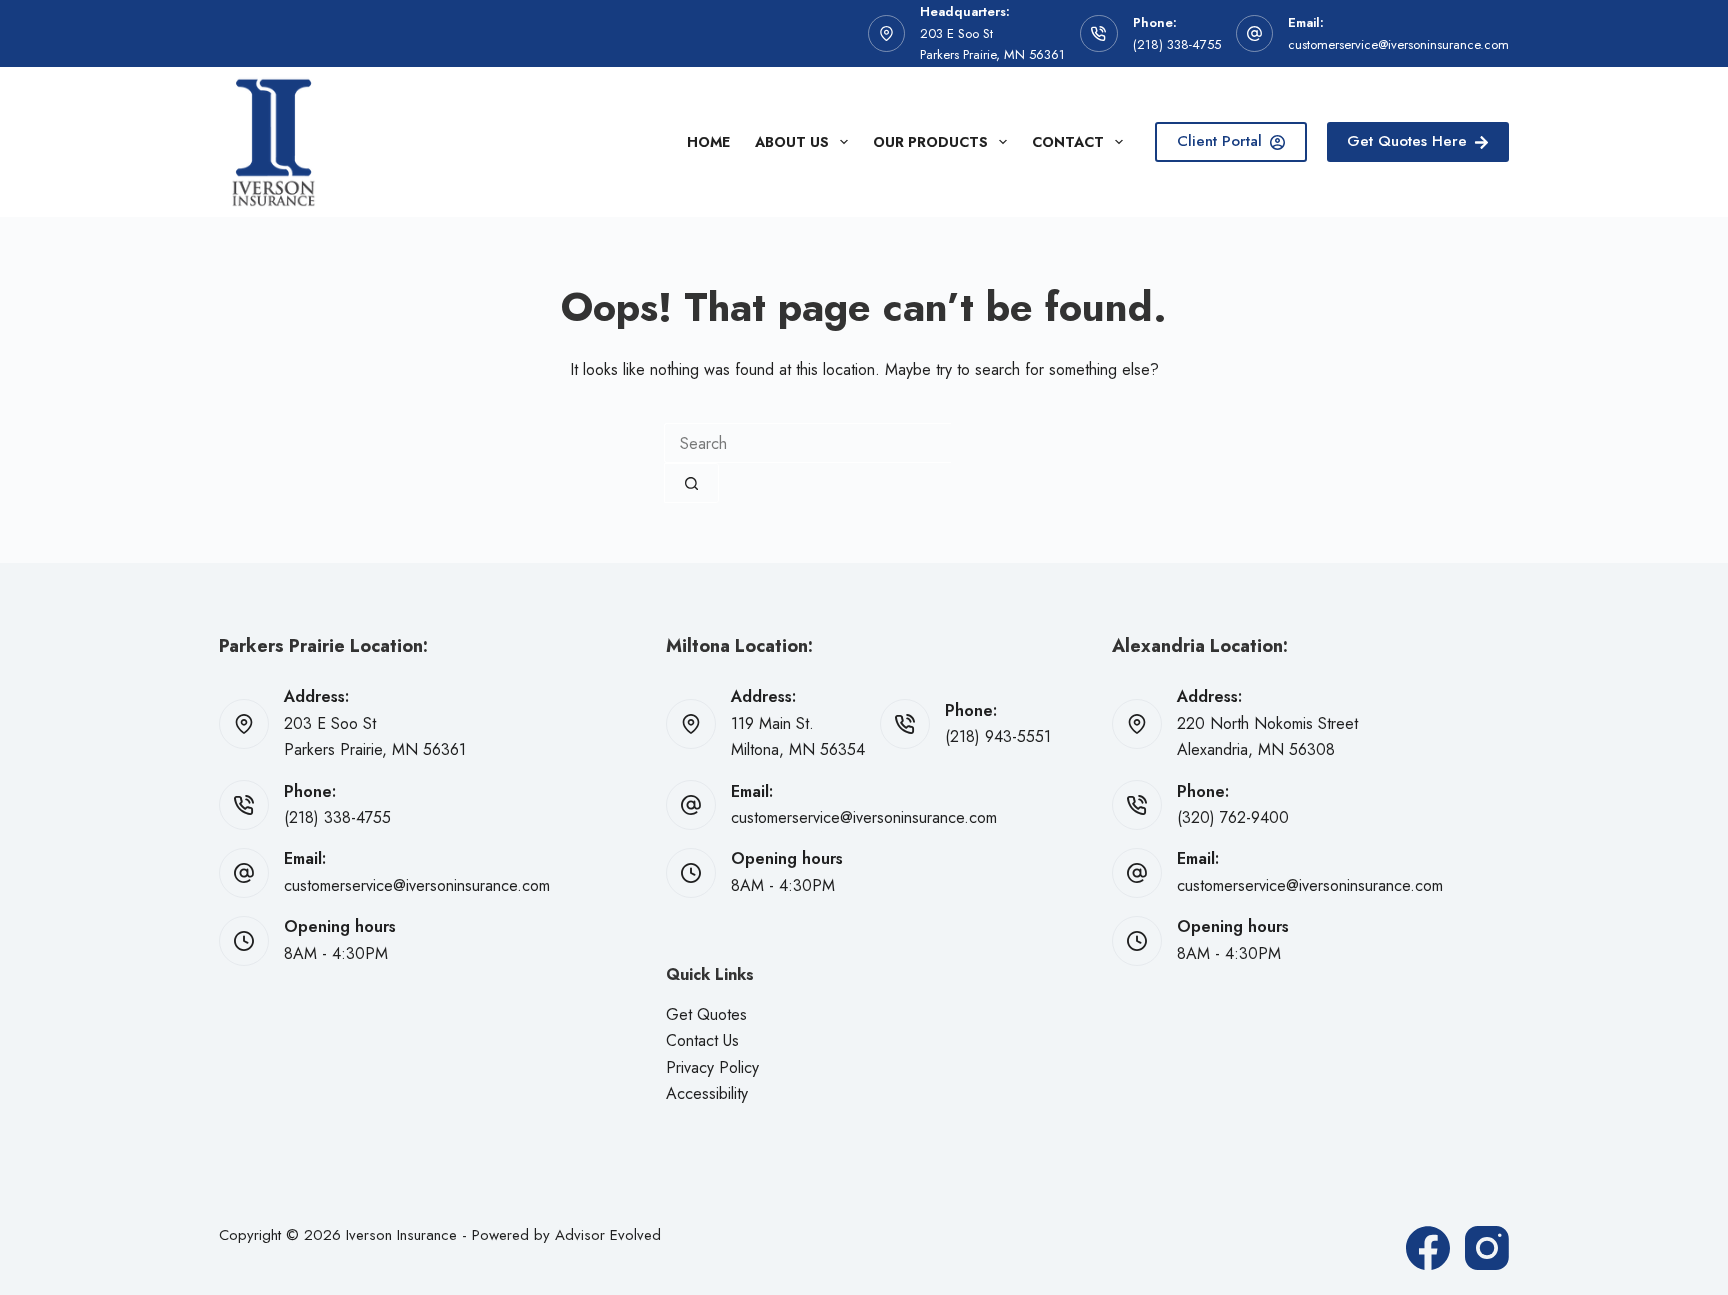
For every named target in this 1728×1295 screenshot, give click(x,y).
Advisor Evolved (608, 1235)
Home (708, 142)
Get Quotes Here (1407, 141)
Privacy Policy (712, 1067)
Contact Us (702, 1040)
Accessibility (707, 1093)
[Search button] (691, 483)
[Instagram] (1487, 1248)
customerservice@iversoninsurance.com (1398, 44)
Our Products (930, 142)
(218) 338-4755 (1177, 44)
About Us (792, 142)
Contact (1068, 142)
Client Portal (1219, 141)
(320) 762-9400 (1233, 817)
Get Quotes (706, 1014)
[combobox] (807, 443)
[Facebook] (1428, 1248)
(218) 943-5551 (998, 736)
